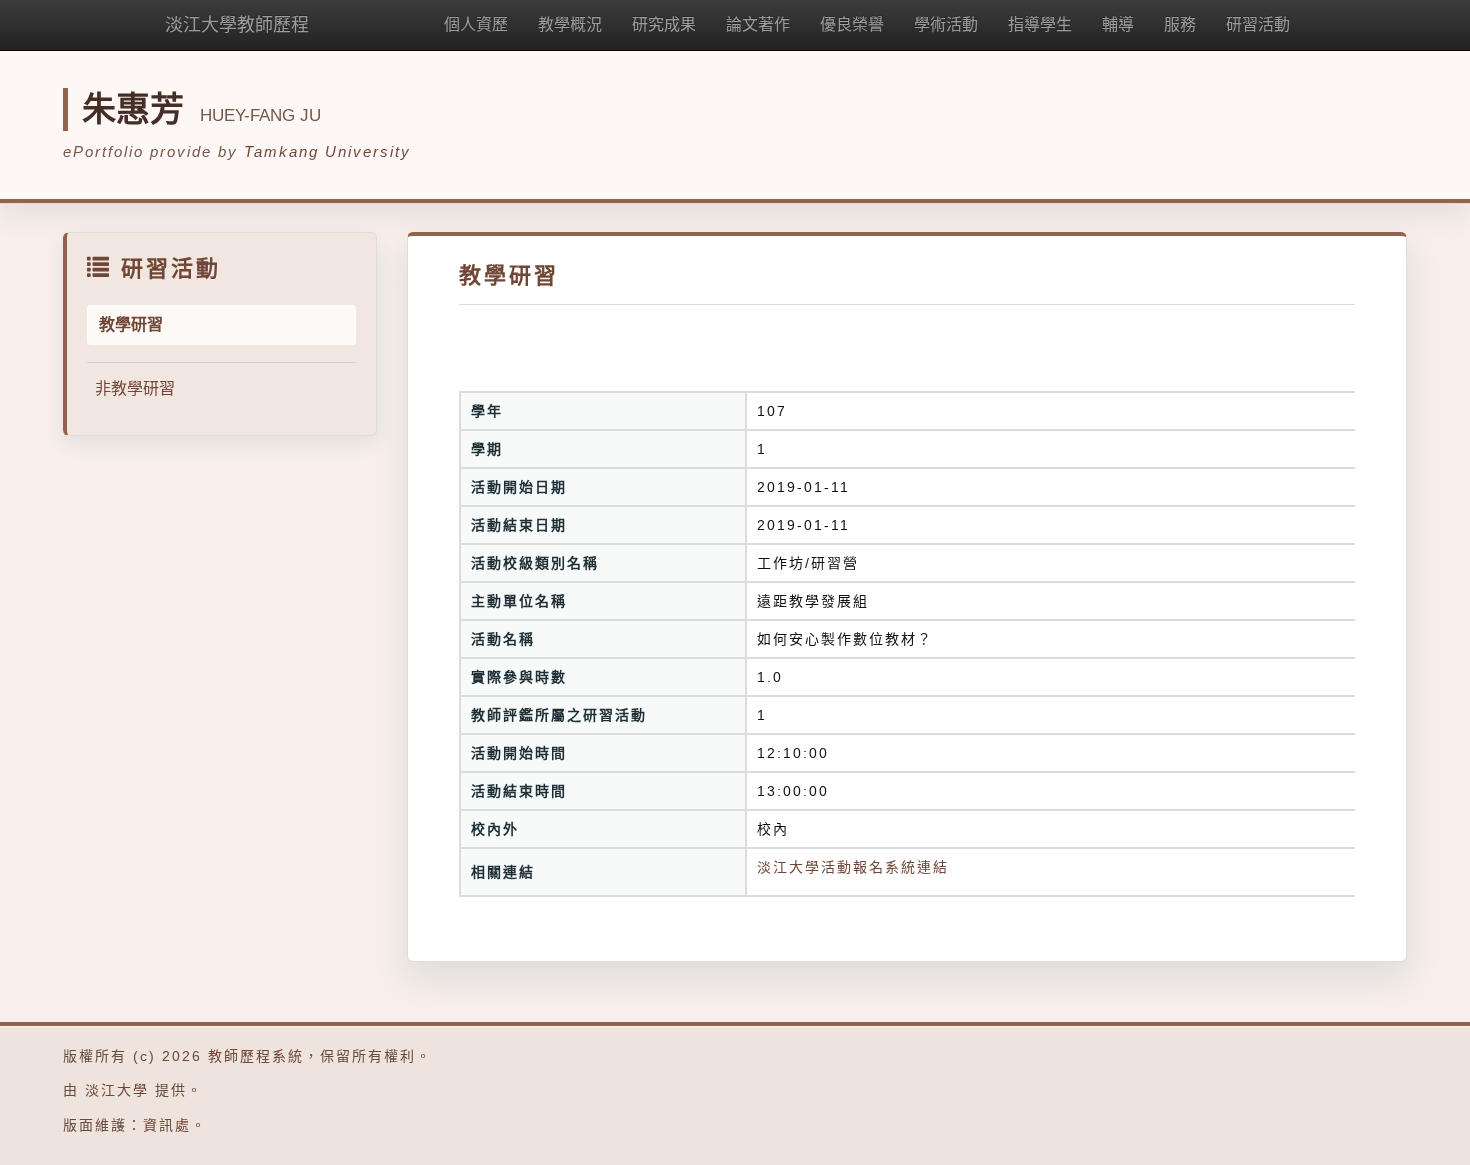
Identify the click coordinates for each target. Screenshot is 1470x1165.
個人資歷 (476, 24)
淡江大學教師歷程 (237, 25)
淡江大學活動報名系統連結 (853, 867)
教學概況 (570, 24)
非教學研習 (135, 388)
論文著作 (758, 24)
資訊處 (167, 1125)
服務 (1180, 24)
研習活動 (1258, 24)
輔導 (1118, 24)
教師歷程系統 (256, 1056)
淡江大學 (117, 1090)
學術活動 (946, 24)
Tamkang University (327, 151)
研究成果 (664, 24)
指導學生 (1040, 24)
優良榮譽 (852, 24)
